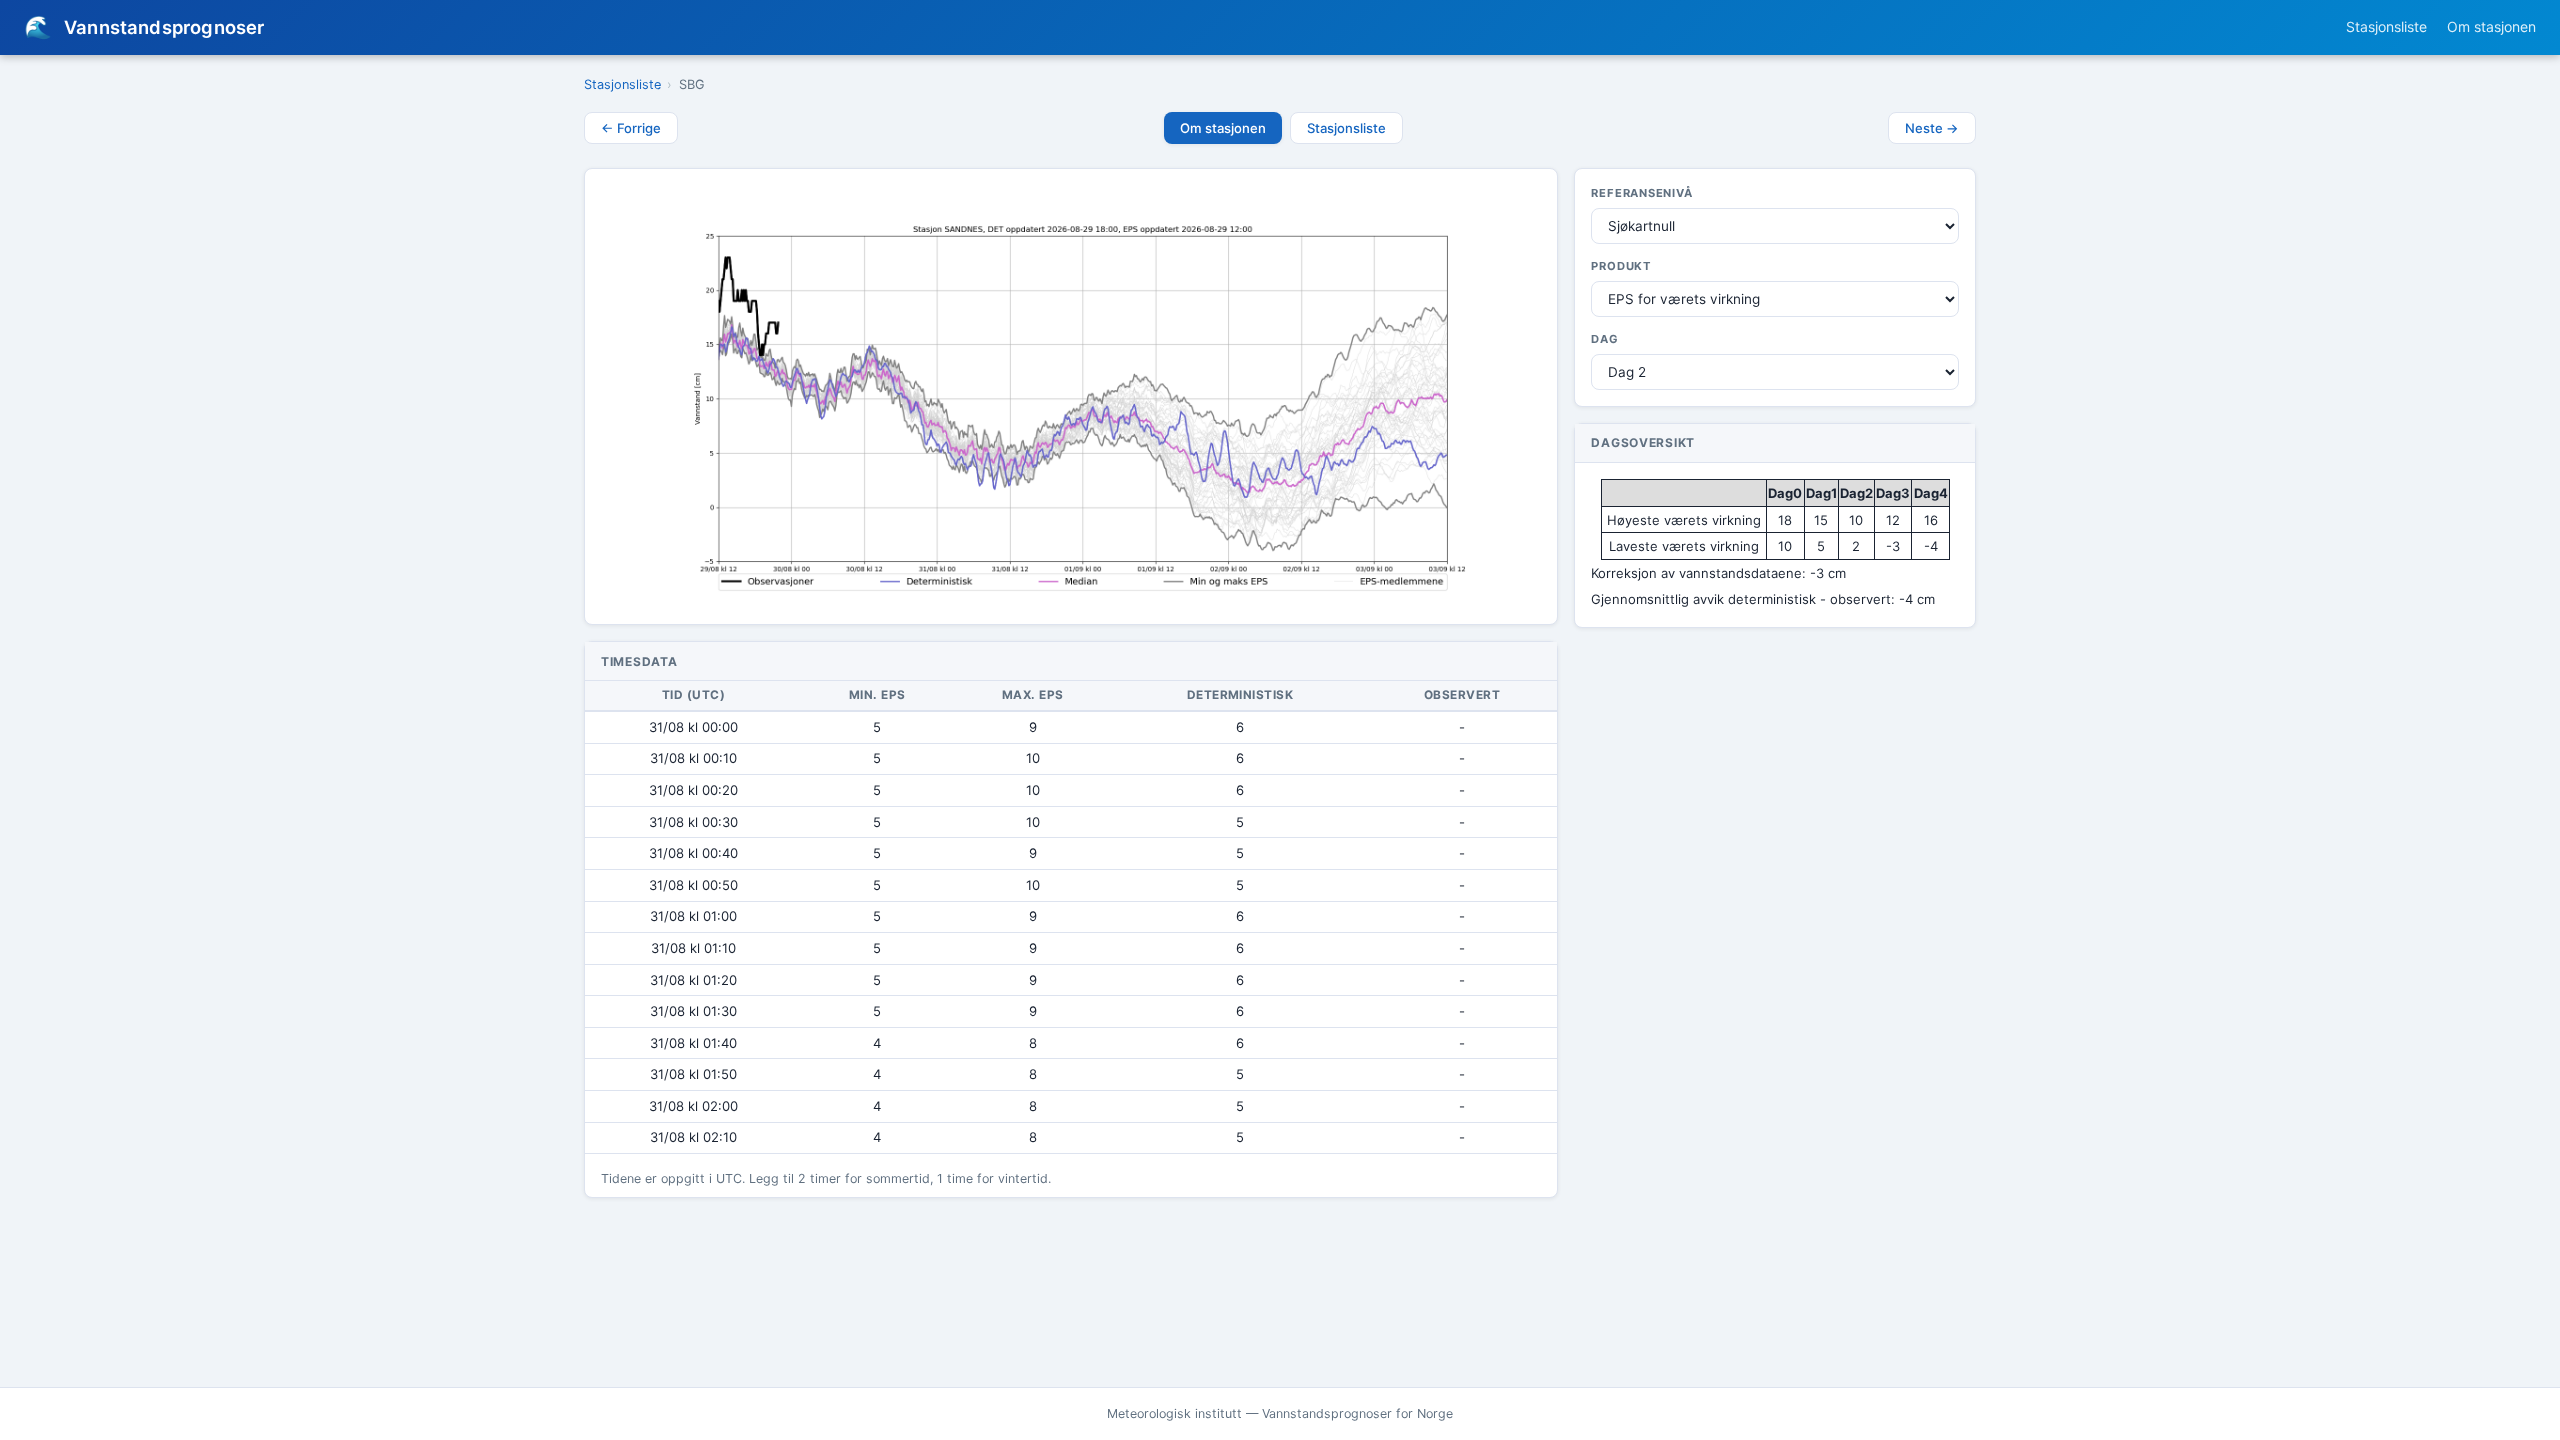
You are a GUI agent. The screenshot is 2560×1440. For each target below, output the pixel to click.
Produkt (1621, 266)
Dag (1604, 339)
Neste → (1932, 128)
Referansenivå (1641, 193)
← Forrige (631, 128)
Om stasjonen (2491, 26)
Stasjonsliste (2386, 26)
